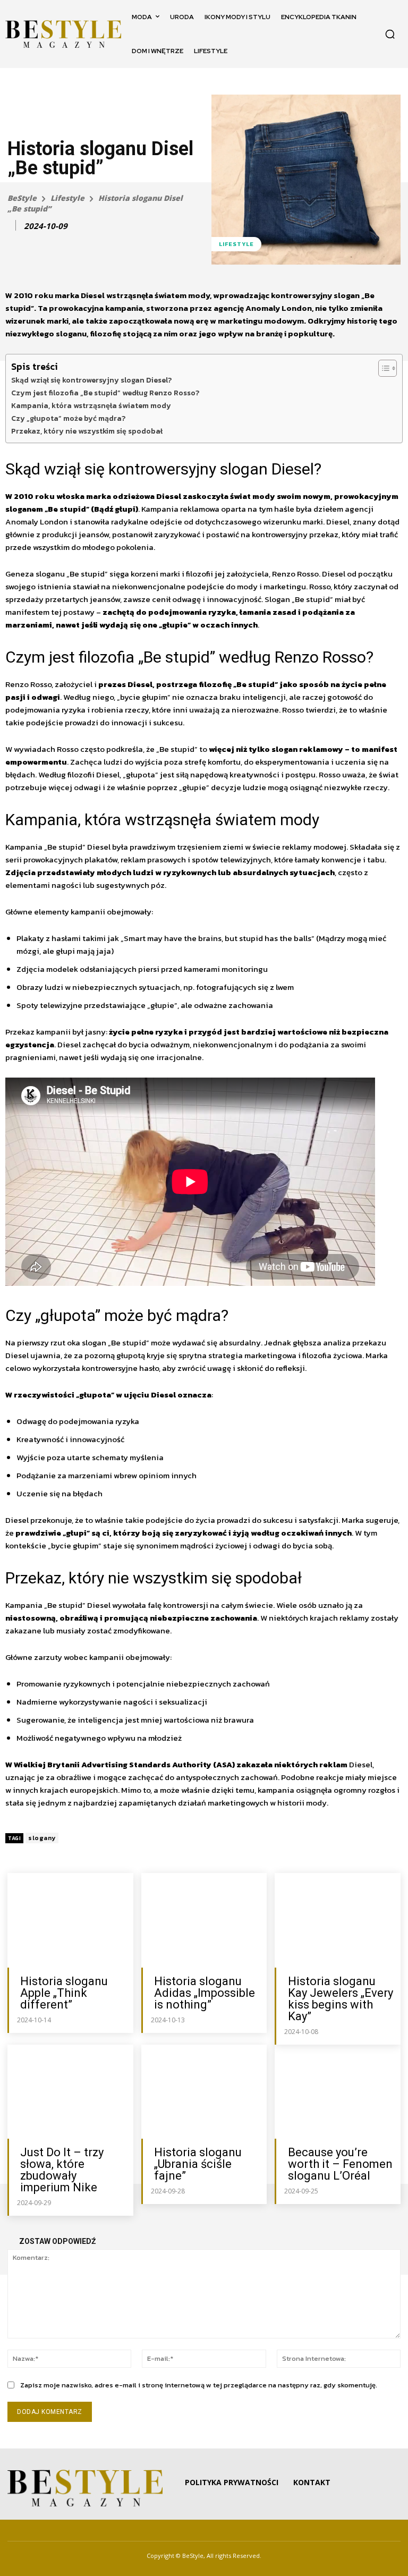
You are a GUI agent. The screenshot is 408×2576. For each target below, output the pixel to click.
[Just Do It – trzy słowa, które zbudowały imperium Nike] (70, 2092)
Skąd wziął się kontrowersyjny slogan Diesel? (91, 380)
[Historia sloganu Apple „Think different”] (70, 1920)
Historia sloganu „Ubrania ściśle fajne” (198, 2164)
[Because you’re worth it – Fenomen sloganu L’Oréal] (338, 2092)
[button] (390, 34)
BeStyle (22, 198)
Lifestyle (67, 198)
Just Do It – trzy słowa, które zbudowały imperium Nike (62, 2170)
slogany (42, 1838)
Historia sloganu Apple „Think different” (64, 1993)
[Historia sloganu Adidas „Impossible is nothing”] (204, 1920)
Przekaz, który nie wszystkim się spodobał (87, 431)
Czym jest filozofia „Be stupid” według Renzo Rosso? (105, 393)
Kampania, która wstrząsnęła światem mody (91, 405)
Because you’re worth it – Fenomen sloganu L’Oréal (340, 2164)
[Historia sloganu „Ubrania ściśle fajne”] (204, 2092)
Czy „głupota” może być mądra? (68, 418)
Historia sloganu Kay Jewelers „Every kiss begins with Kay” (341, 1999)
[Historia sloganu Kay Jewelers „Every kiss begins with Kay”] (338, 1920)
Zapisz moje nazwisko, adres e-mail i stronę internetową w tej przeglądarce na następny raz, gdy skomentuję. (199, 2385)
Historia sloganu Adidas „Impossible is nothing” (205, 1993)
